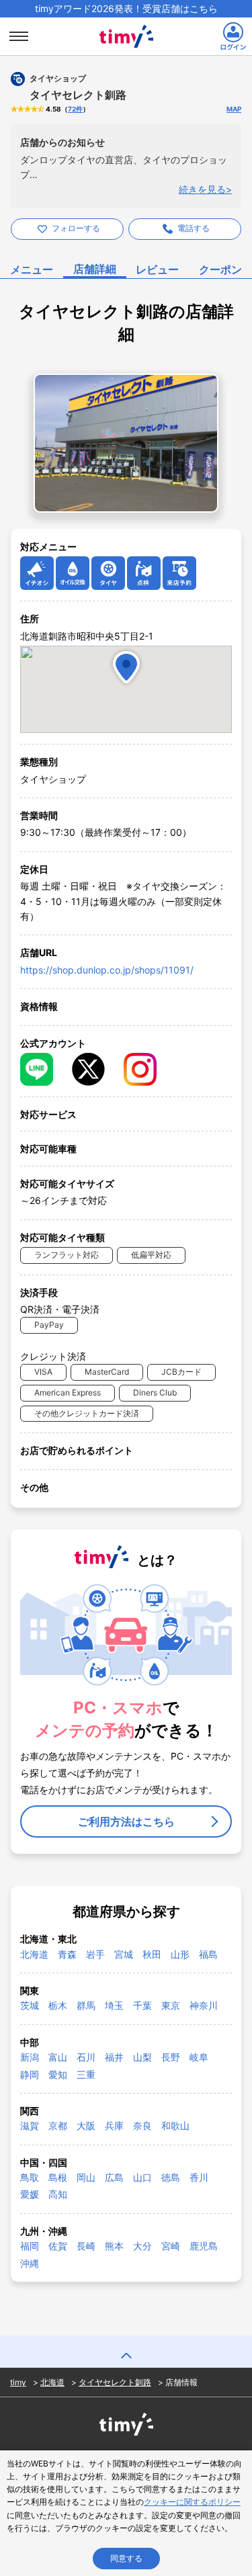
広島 (114, 2177)
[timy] (126, 22)
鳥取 (30, 2177)
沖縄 (30, 2263)
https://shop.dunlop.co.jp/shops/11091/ (107, 970)
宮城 (124, 1954)
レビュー (157, 269)
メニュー (32, 269)
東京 (171, 2005)
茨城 (30, 2005)
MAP (234, 109)
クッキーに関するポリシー (192, 2502)
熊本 (114, 2246)
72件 (75, 109)
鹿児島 (204, 2246)
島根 (58, 2177)
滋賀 (30, 2126)
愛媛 (30, 2194)
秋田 (152, 1954)
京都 (58, 2126)
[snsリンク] (37, 1069)
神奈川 (204, 2005)
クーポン (220, 269)
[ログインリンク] (233, 36)
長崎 (86, 2246)
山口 (142, 2177)
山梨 (142, 2057)
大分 (142, 2246)
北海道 (34, 1954)
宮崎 (171, 2246)
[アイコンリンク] (37, 573)
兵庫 (114, 2126)
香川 (199, 2177)
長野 (171, 2057)
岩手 (95, 1954)
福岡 (30, 2246)
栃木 (58, 2005)
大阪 (86, 2126)
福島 (208, 1954)
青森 (67, 1954)
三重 (86, 2074)
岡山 (86, 2177)
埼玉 (114, 2005)
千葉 (142, 2005)
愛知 (58, 2074)
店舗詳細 (95, 269)
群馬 (86, 2005)
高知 (58, 2194)
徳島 (171, 2177)
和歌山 (175, 2126)
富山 (58, 2057)
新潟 (30, 2057)
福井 (114, 2057)
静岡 (30, 2074)
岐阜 (199, 2057)
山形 (180, 1954)
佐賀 (58, 2246)
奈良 (142, 2126)
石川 (86, 2057)
